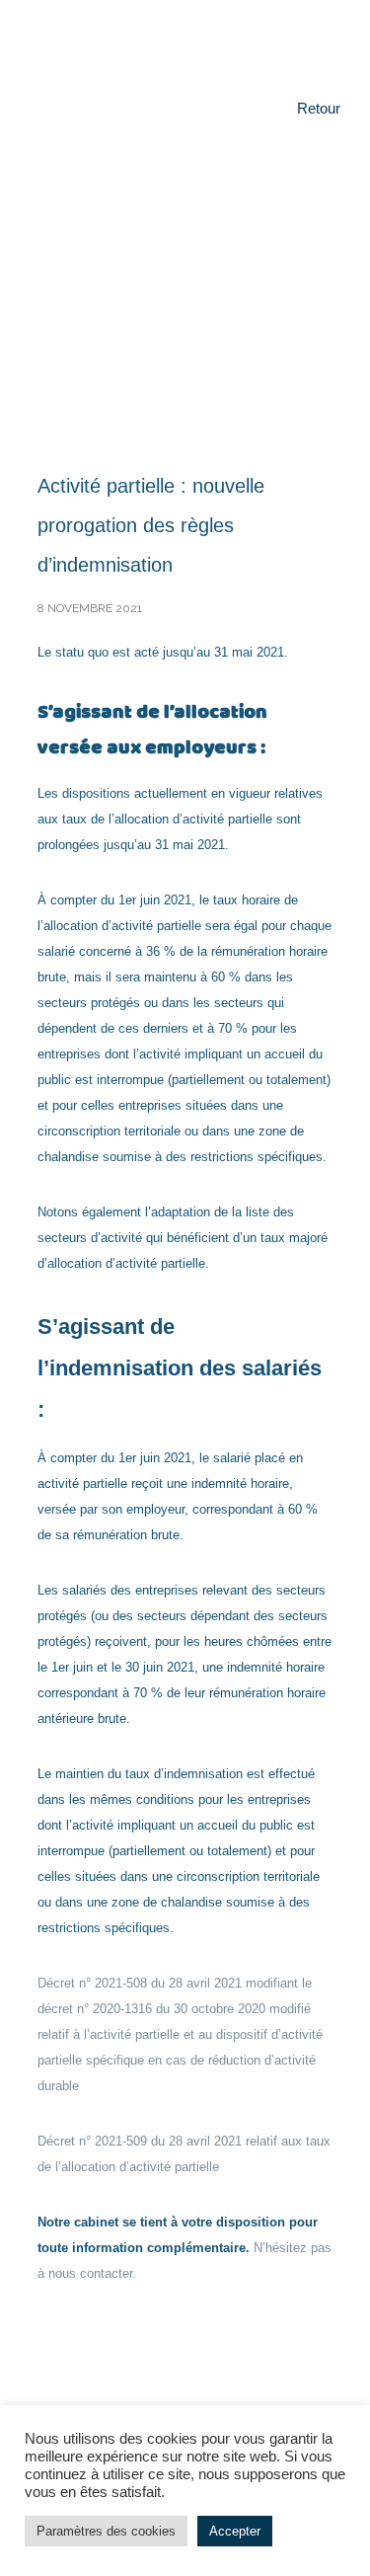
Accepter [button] (235, 2531)
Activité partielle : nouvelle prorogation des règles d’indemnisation (151, 525)
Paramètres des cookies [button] (106, 2531)
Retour (319, 108)
